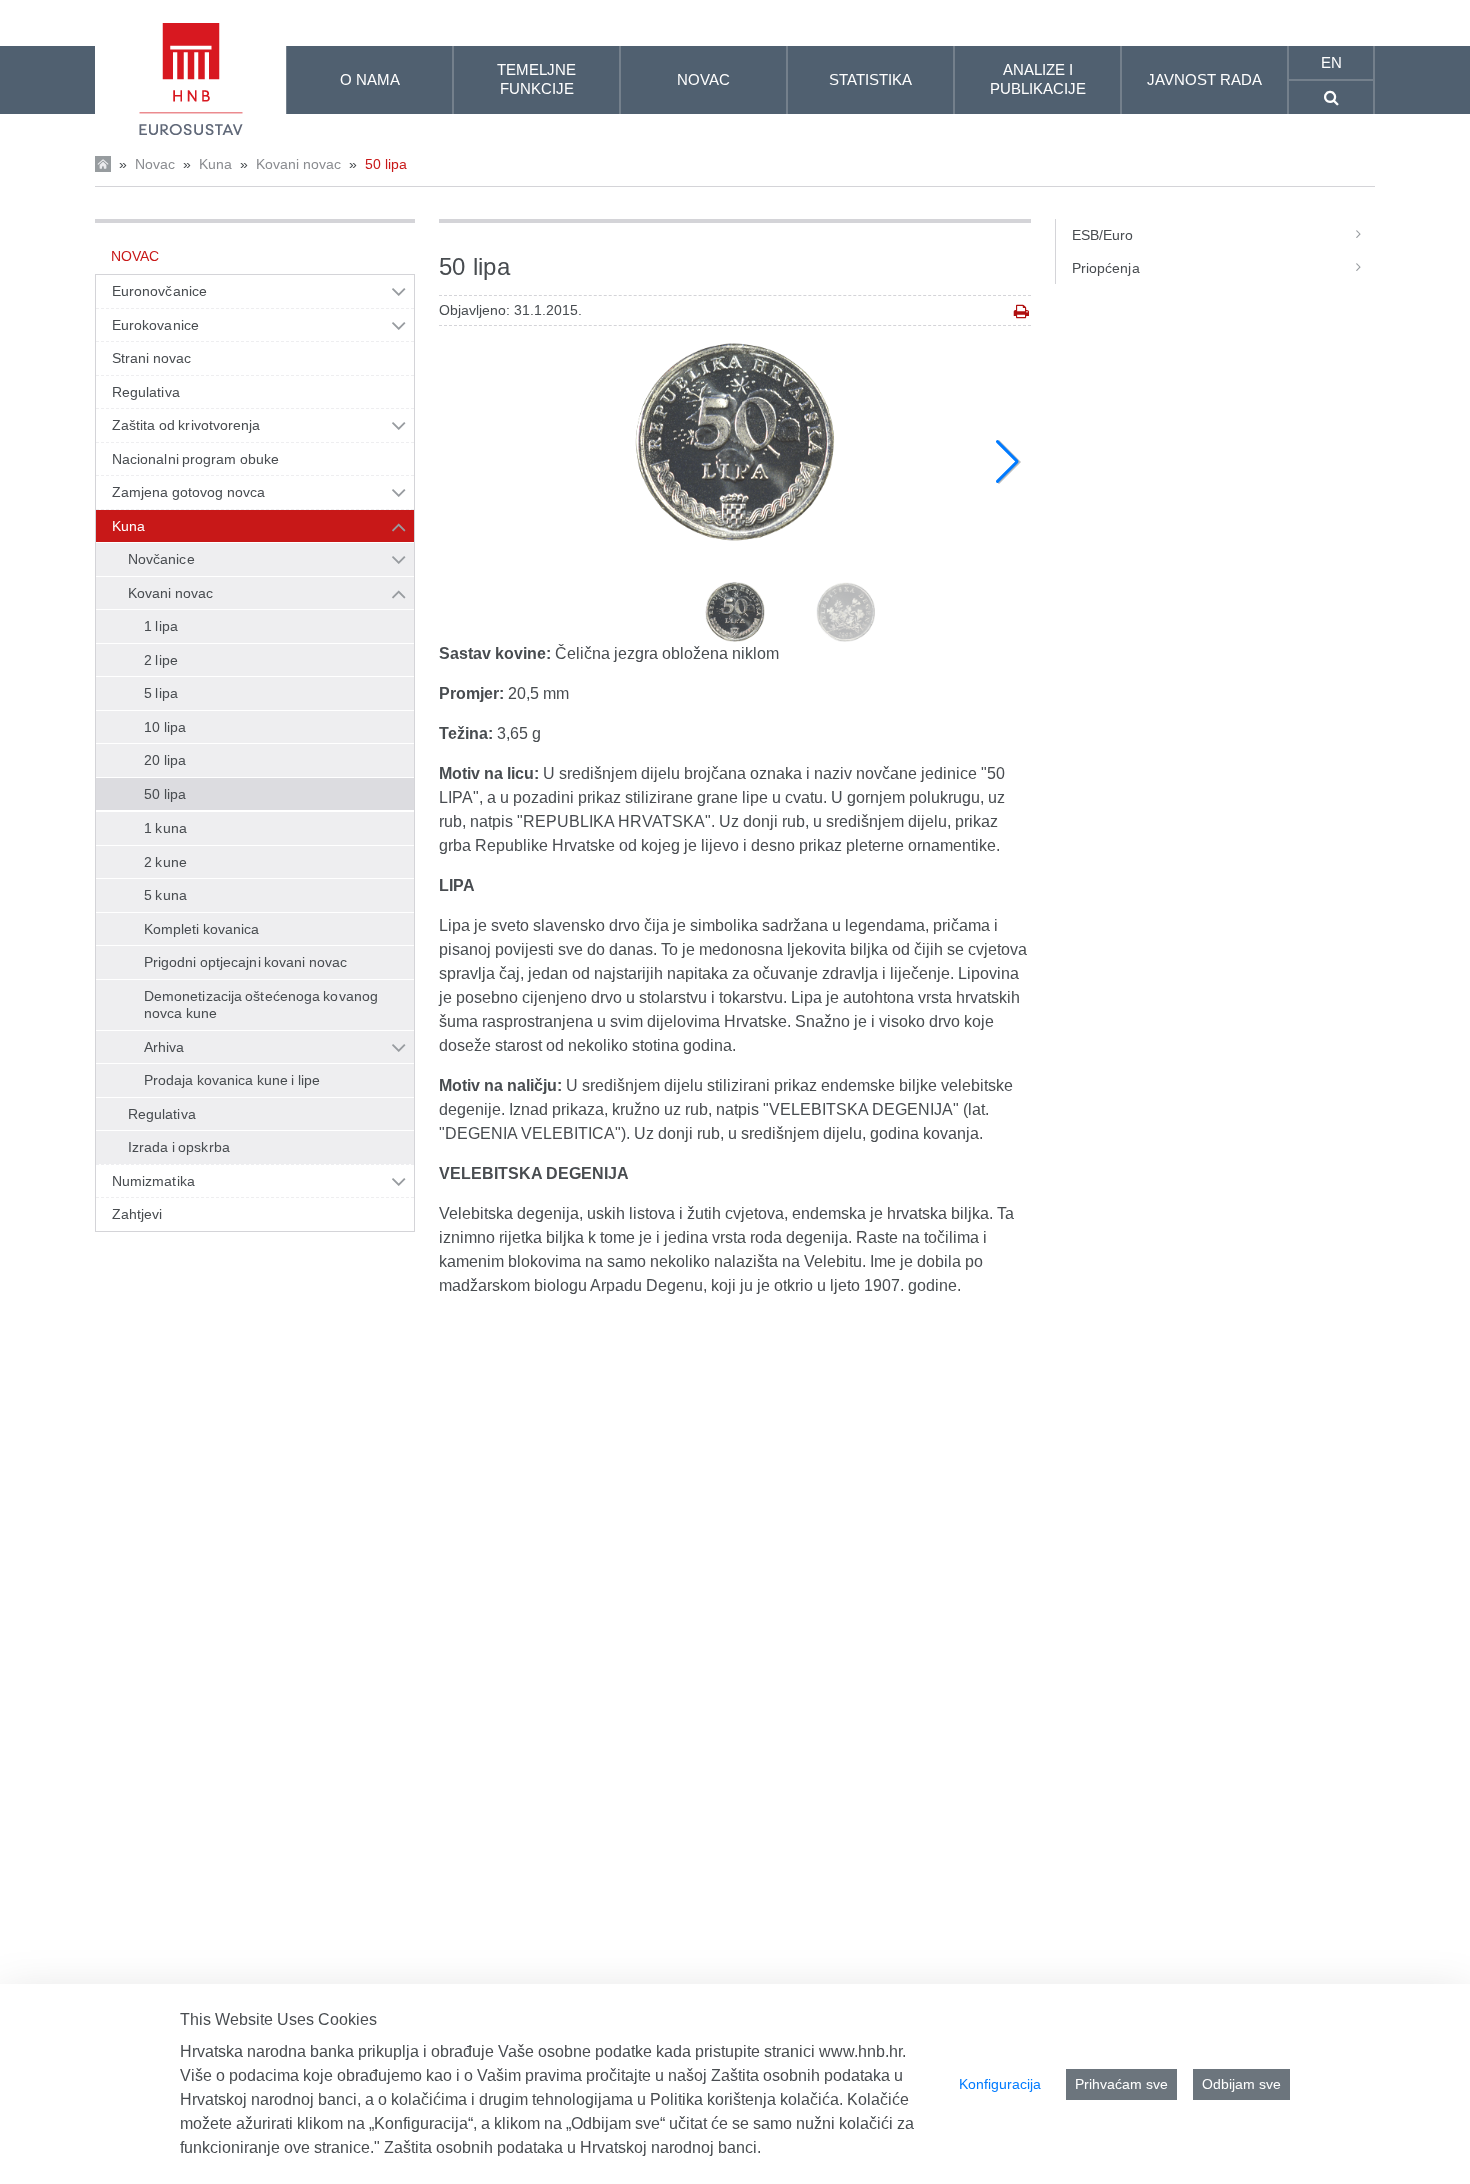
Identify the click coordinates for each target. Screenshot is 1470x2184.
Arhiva (164, 1047)
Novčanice (161, 559)
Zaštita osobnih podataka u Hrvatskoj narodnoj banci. (572, 2147)
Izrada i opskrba (179, 1147)
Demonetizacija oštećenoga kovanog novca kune (261, 1005)
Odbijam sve (1241, 2084)
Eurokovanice (155, 325)
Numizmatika (153, 1181)
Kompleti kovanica (202, 929)
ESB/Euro (1103, 235)
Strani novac (151, 358)
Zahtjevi (137, 1214)
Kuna (215, 164)
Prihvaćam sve (1121, 2084)
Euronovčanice (159, 291)
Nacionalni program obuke (195, 459)
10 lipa (165, 727)
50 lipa (386, 164)
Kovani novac (298, 164)
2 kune (165, 862)
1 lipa (161, 626)
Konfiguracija (1000, 2084)
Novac (155, 164)
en (1331, 62)
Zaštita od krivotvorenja (186, 425)
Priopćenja (1106, 268)
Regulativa (146, 392)
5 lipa (161, 693)
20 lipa (165, 760)
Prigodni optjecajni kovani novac (245, 962)
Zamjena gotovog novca (188, 492)
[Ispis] (1021, 311)
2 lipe (161, 660)
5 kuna (165, 895)
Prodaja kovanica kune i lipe (232, 1080)
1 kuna (165, 828)
